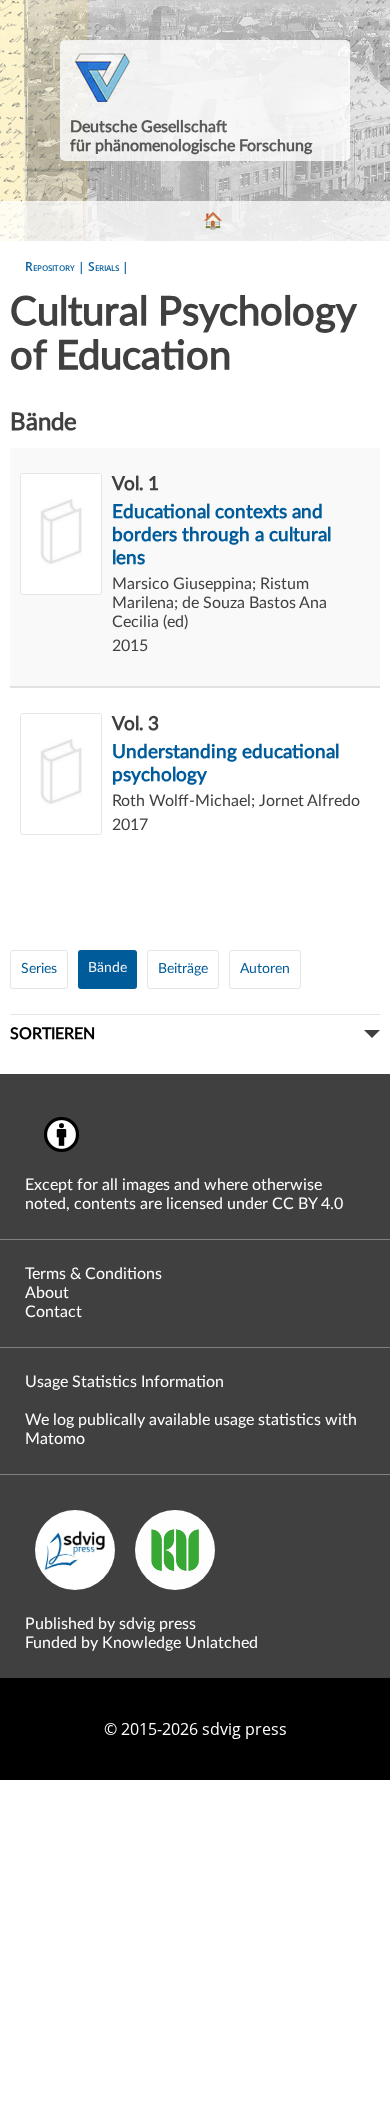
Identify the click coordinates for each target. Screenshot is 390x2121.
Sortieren (52, 1034)
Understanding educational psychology (225, 764)
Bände (107, 968)
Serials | (108, 266)
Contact (53, 1312)
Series (39, 969)
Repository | (56, 266)
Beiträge (183, 969)
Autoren (265, 969)
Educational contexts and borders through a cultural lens (221, 535)
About (47, 1293)
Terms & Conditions (93, 1274)
